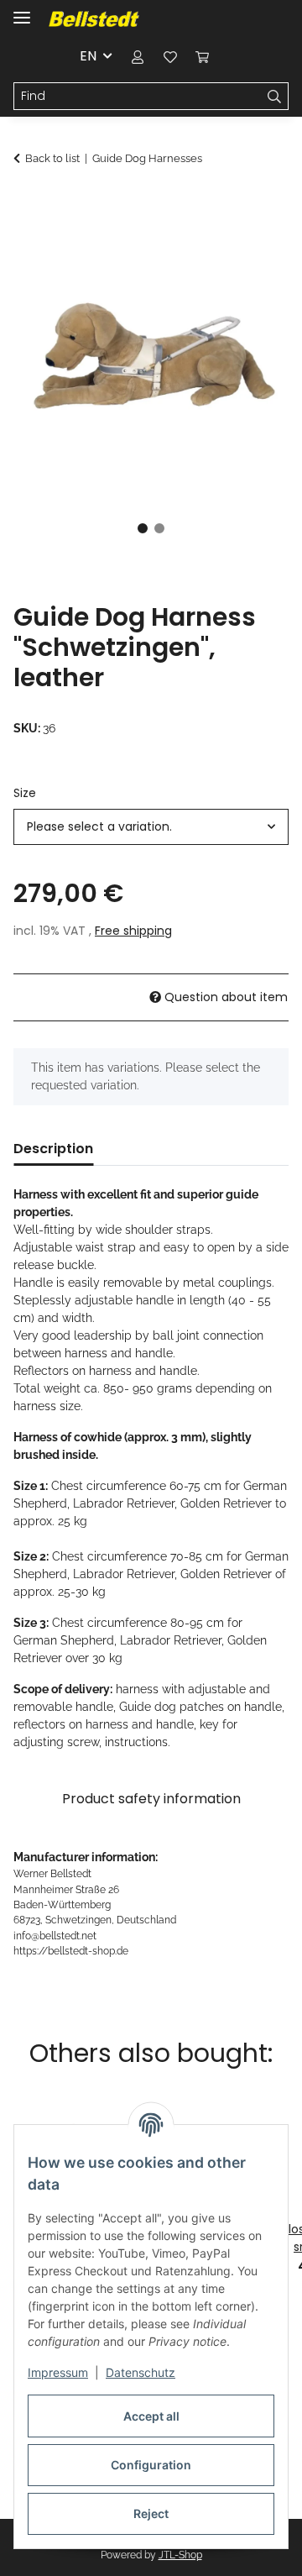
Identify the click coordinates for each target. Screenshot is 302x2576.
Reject (151, 2513)
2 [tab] (159, 528)
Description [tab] (53, 1149)
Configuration (151, 2465)
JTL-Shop (180, 2555)
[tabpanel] (151, 353)
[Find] (275, 97)
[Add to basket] (27, 203)
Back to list (52, 158)
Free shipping (133, 931)
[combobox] (151, 827)
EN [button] (88, 56)
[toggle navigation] (22, 10)
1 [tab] (143, 528)
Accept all (151, 2416)
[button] (138, 56)
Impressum (58, 2372)
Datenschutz (141, 2372)
